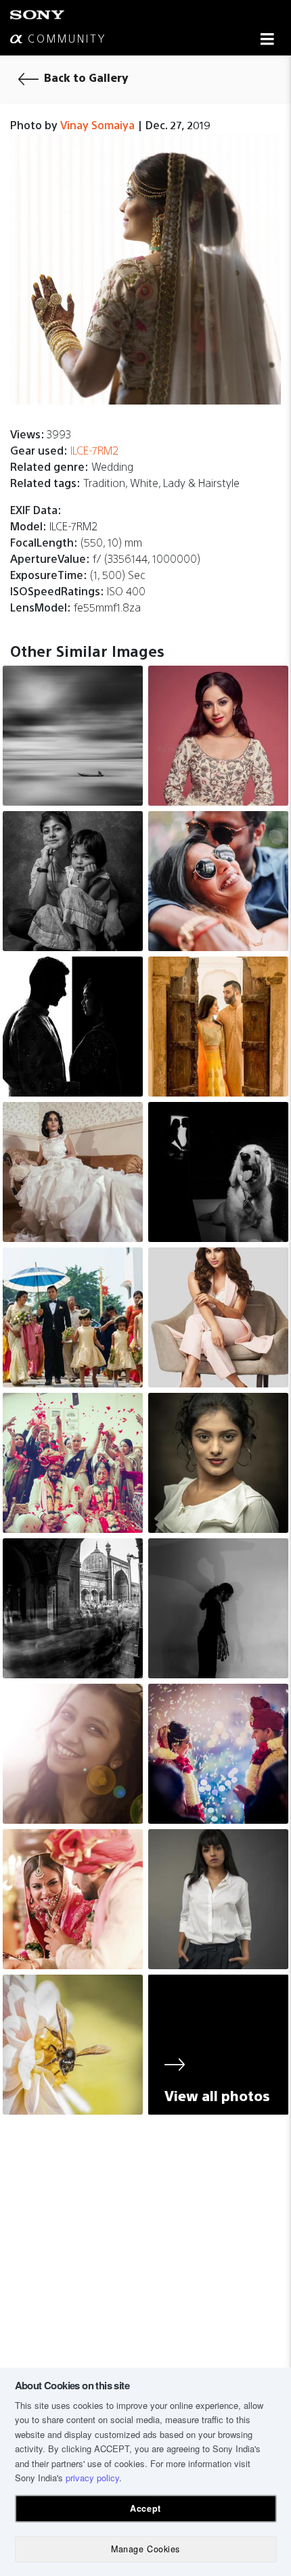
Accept (145, 2508)
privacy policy (92, 2478)
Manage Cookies (145, 2549)
